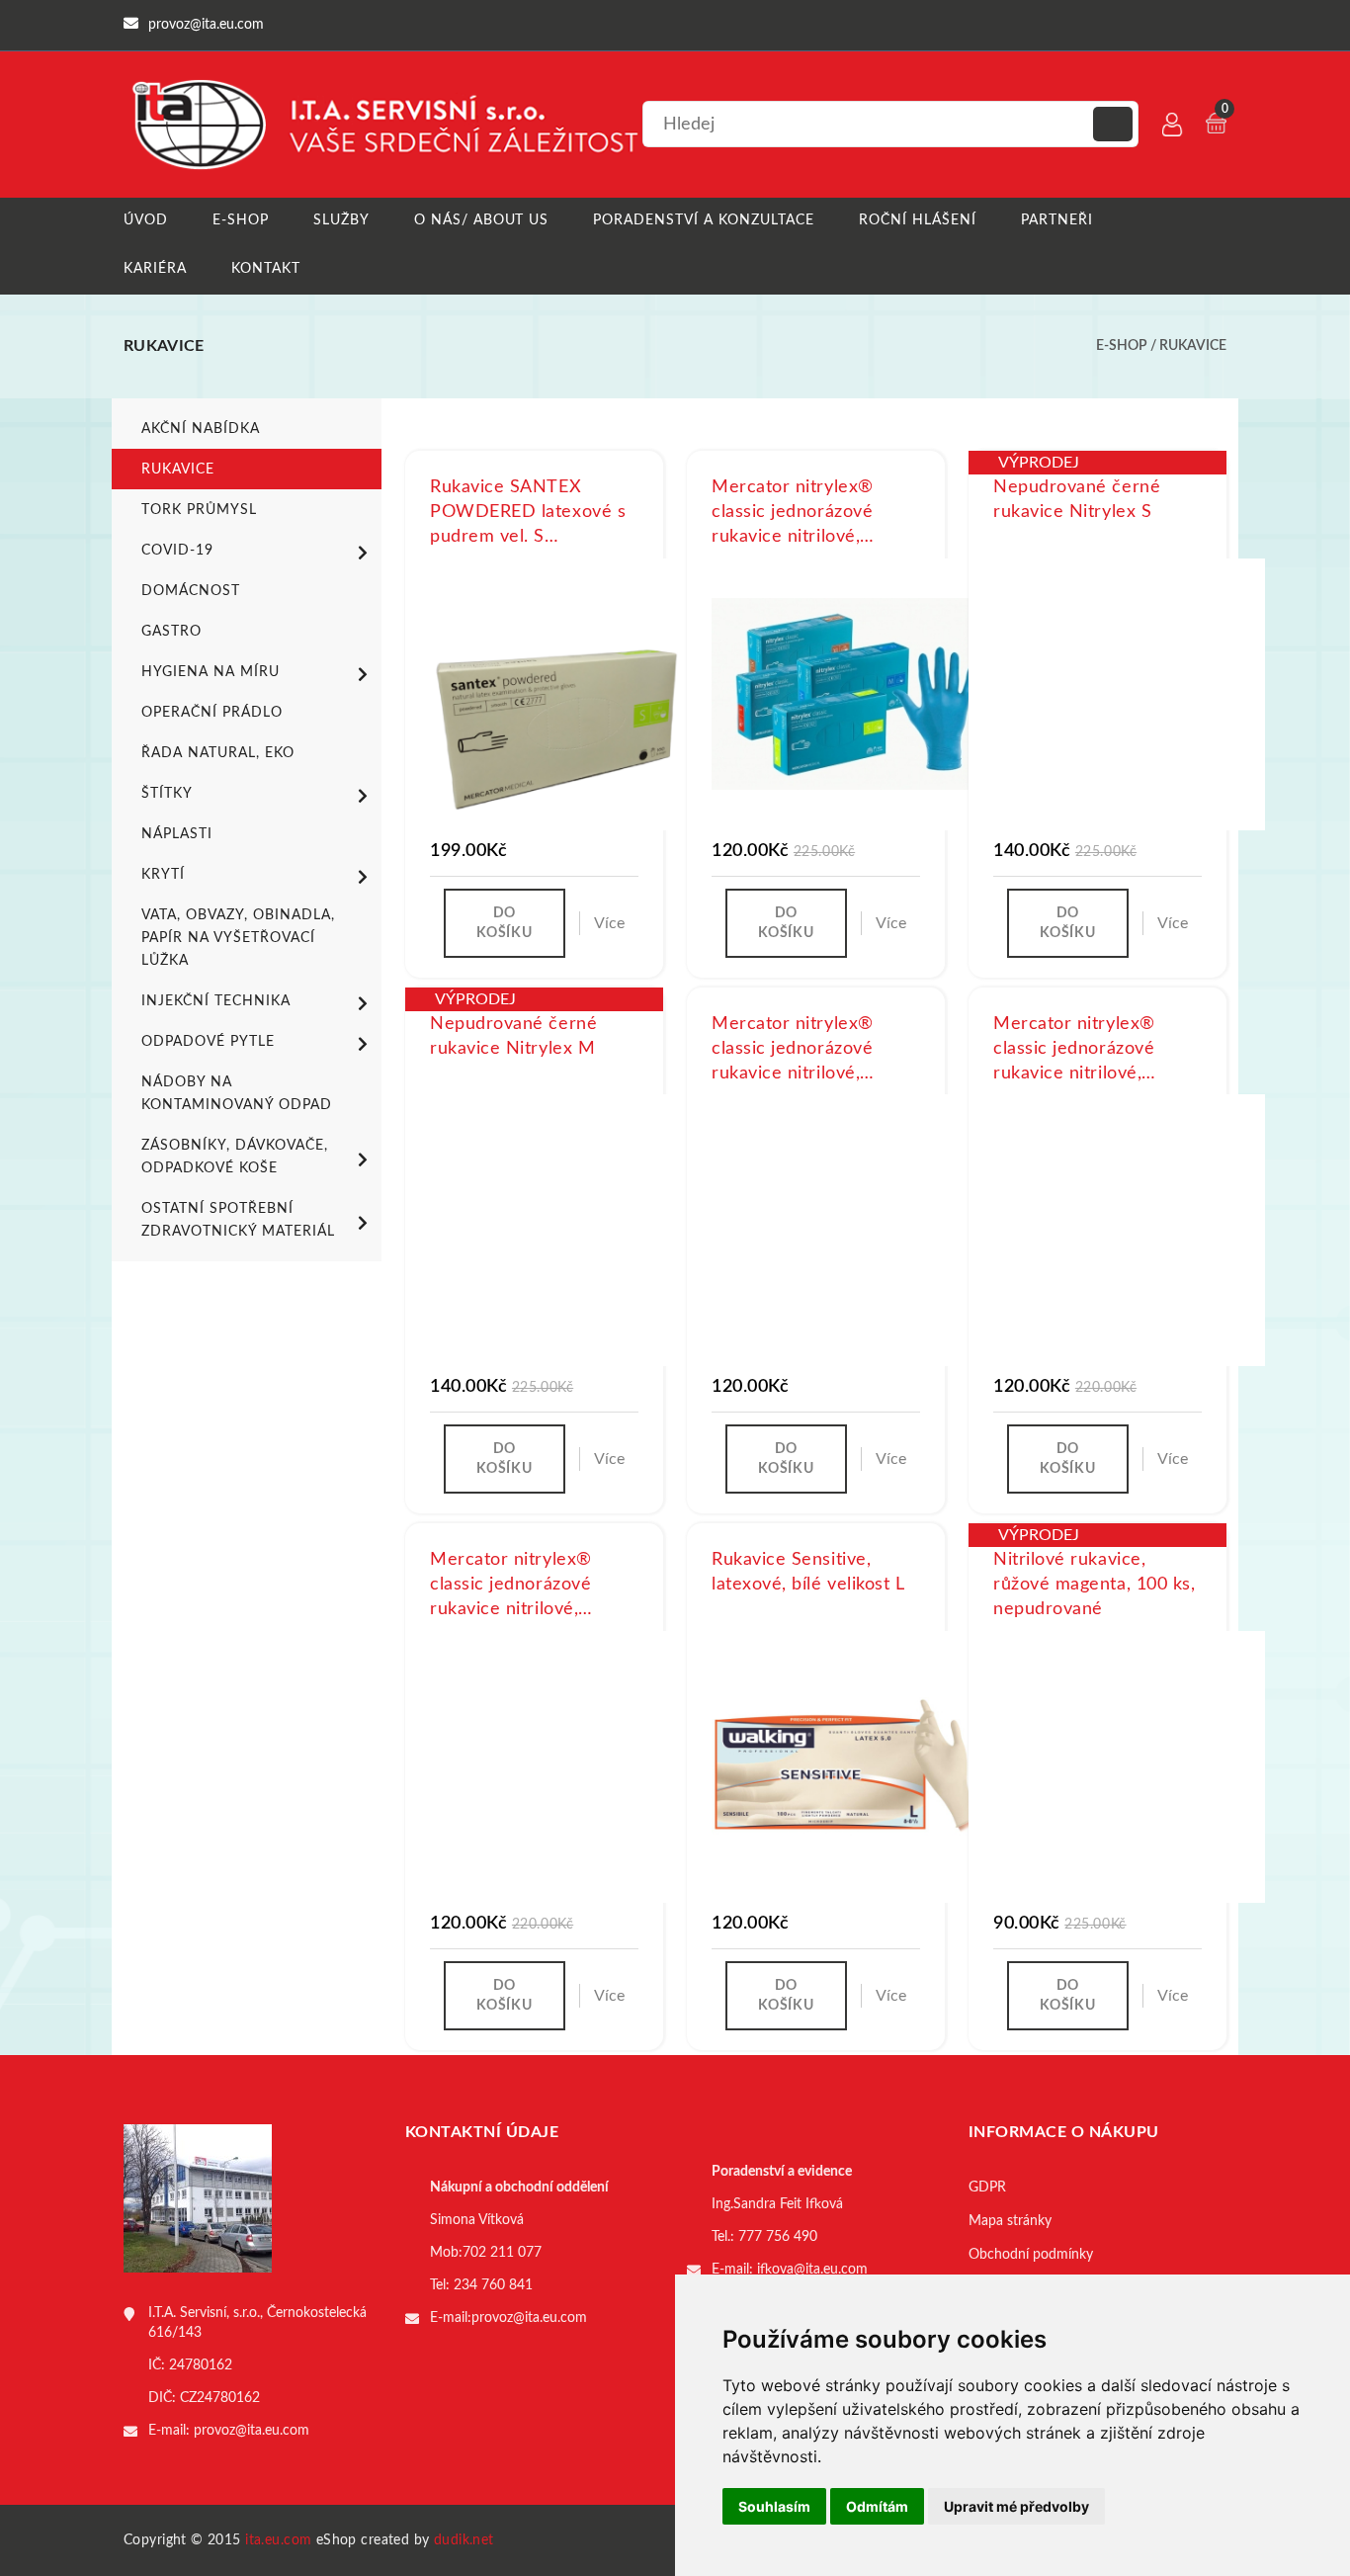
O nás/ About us (482, 220)
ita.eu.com (278, 2540)
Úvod (146, 220)
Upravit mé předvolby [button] (1016, 2506)
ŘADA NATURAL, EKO (218, 753)
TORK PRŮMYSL (199, 510)
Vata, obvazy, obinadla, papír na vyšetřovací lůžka (238, 938)
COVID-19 (177, 551)
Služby (341, 220)
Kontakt (266, 269)
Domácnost (191, 591)
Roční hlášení (918, 220)
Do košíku (504, 923)
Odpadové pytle (208, 1042)
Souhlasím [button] (774, 2506)
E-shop (241, 220)
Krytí (163, 875)
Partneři (1057, 220)
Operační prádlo (212, 713)
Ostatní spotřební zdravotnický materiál (238, 1220)
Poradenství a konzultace (704, 220)
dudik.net (464, 2540)
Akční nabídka (201, 429)
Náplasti (177, 834)
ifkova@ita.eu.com (812, 2270)
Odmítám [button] (877, 2506)
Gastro (171, 632)
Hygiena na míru (211, 672)
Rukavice (1193, 346)
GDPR (987, 2188)
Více (609, 923)
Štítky (167, 794)
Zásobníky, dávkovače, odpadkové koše (235, 1157)
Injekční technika (216, 1001)
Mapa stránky (1010, 2221)
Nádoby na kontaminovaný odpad (237, 1094)
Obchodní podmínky (1031, 2255)
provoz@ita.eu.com (252, 2431)
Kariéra (155, 269)
